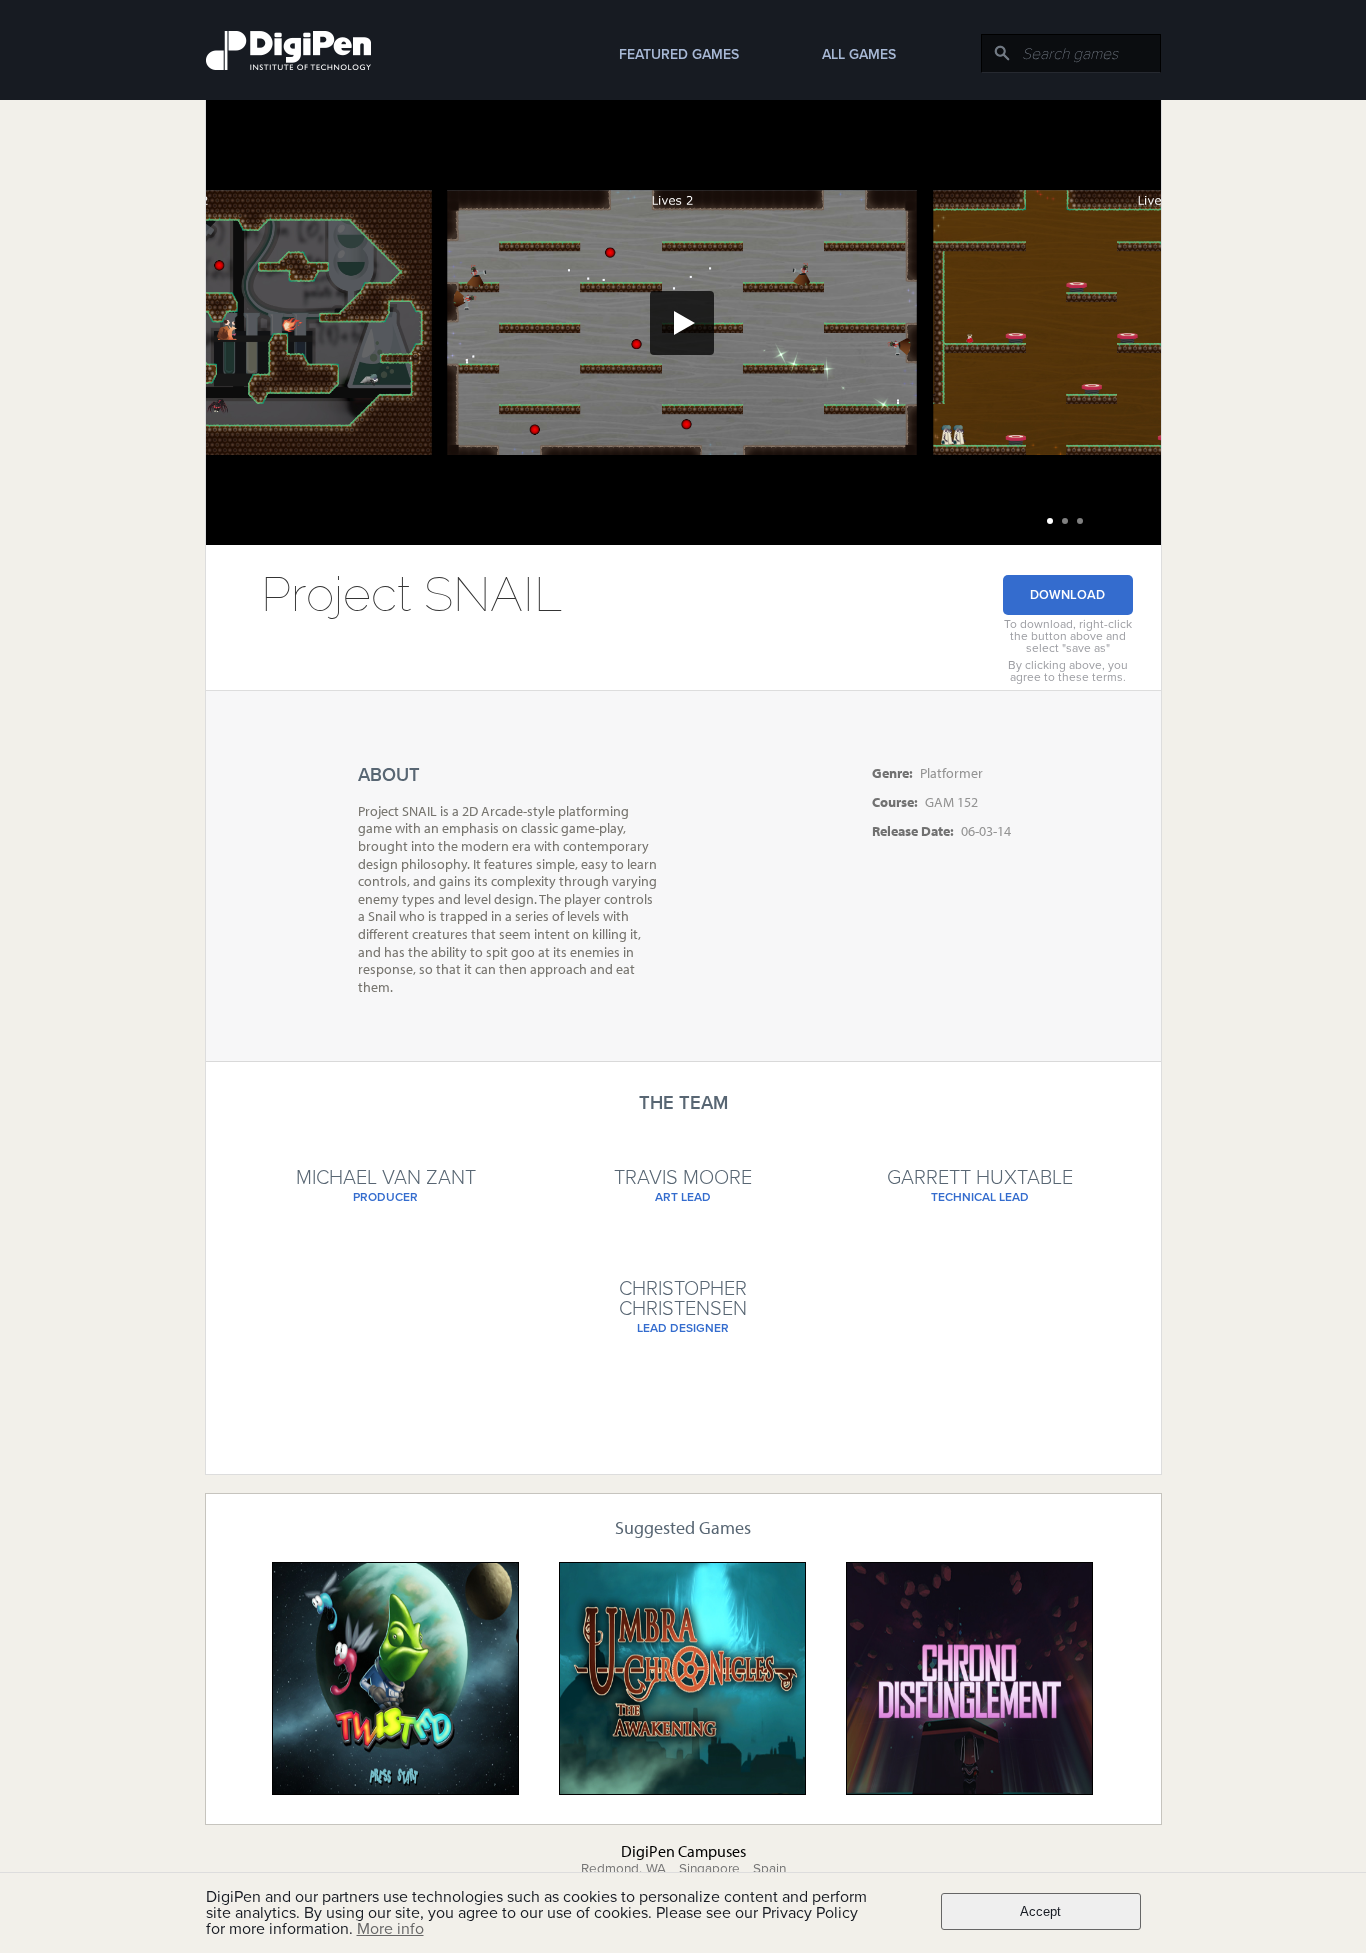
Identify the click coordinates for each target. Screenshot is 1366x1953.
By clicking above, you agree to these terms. (1068, 671)
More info (390, 1929)
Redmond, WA (623, 1869)
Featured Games (679, 54)
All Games (859, 54)
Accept (1040, 1911)
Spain (769, 1869)
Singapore (709, 1869)
